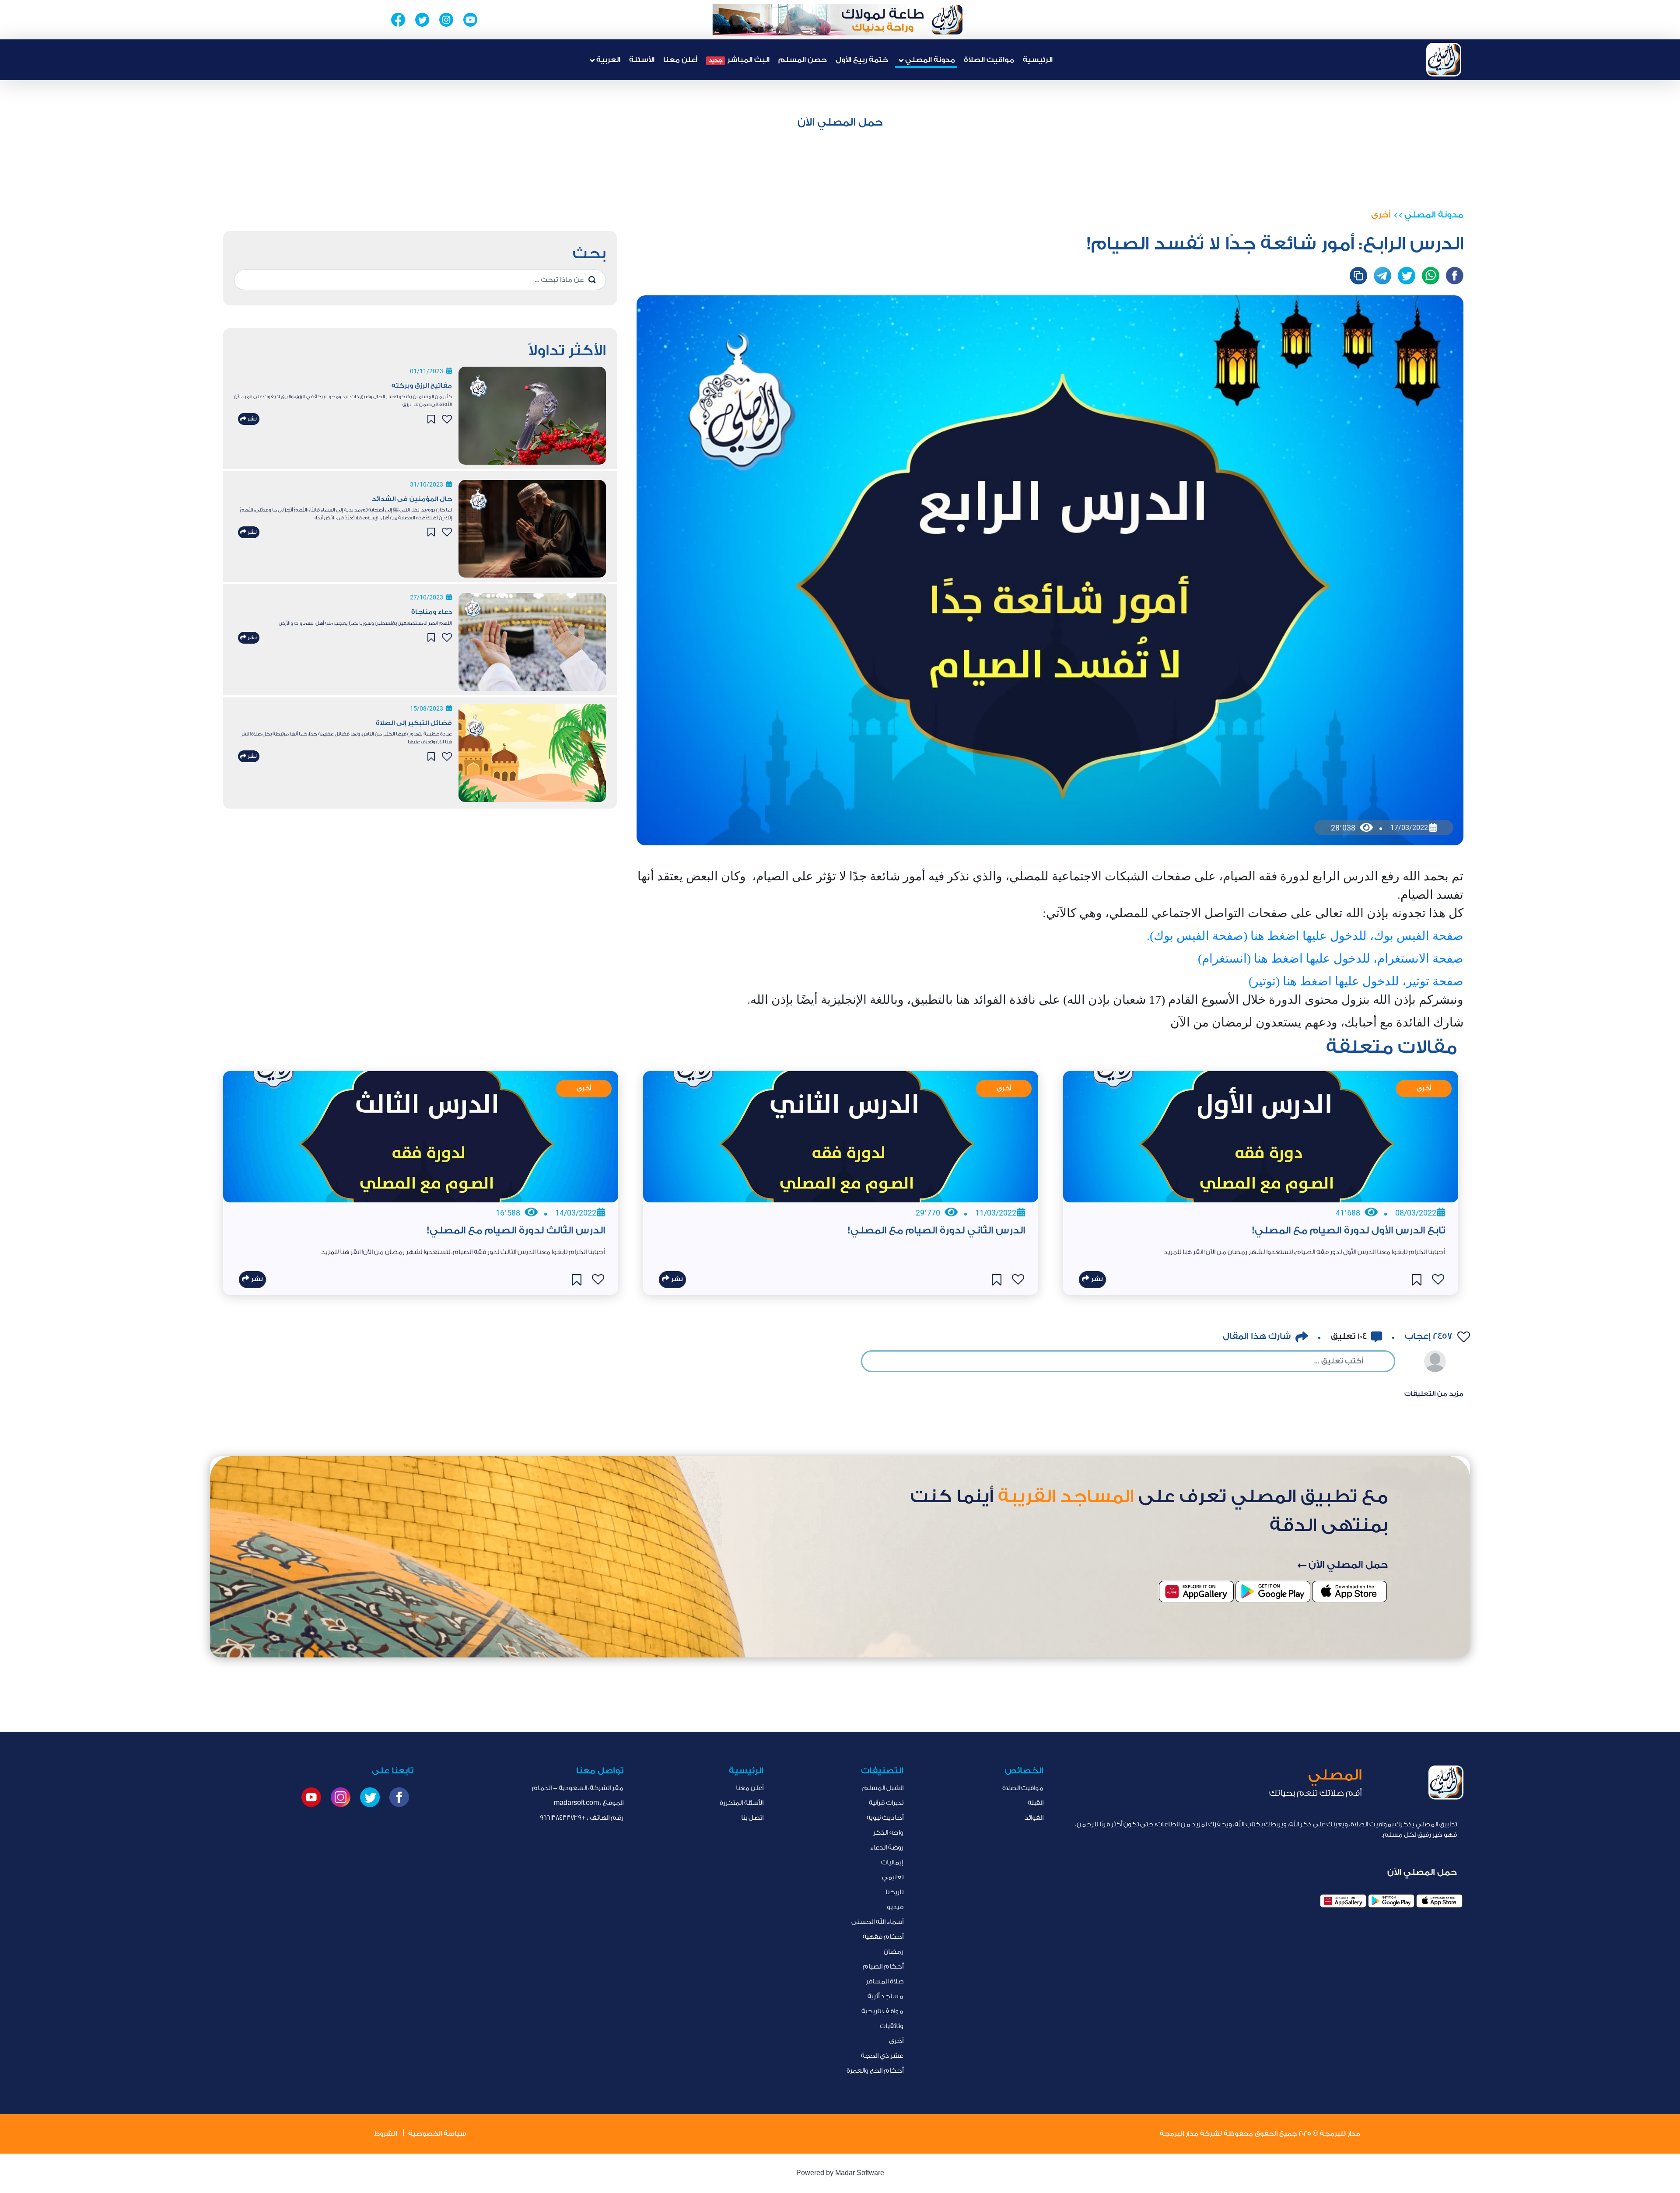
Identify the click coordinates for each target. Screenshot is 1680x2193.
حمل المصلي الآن (840, 122)
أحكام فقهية (883, 1937)
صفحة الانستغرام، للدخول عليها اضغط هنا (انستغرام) (1331, 958)
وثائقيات (892, 2026)
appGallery (1343, 1901)
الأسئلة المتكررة (742, 1803)
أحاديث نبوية (885, 1818)
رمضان (894, 1952)
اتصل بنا (752, 1818)
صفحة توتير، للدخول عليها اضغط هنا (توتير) (1356, 981)
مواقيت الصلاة (989, 60)
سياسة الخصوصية (437, 2134)
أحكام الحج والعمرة (875, 2071)
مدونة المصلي (1434, 215)
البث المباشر (739, 60)
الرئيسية (1038, 60)
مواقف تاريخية (882, 2011)
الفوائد (1034, 1818)
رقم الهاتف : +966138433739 (582, 1818)
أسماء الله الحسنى (877, 1922)
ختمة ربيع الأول (862, 60)
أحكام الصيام (883, 1967)
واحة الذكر (888, 1833)
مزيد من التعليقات (1434, 1394)
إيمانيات (892, 1862)
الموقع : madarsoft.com (589, 1803)
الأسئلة (642, 60)
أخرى (1381, 215)
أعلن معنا (680, 60)
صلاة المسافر (885, 1981)
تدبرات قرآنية (886, 1803)
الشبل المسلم (883, 1788)
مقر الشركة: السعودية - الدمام (578, 1788)
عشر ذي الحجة (882, 2056)
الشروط (385, 2134)
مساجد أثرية (885, 1996)
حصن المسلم (803, 60)
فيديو (895, 1907)
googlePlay (1391, 1901)
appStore (1439, 1901)
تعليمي (893, 1877)
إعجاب (1428, 1336)
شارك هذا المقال (1257, 1336)
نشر (252, 419)
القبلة (1036, 1803)
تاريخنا (894, 1892)
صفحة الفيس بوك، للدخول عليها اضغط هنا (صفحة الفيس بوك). (1305, 936)
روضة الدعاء (887, 1848)
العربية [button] (607, 60)
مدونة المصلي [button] (929, 60)
